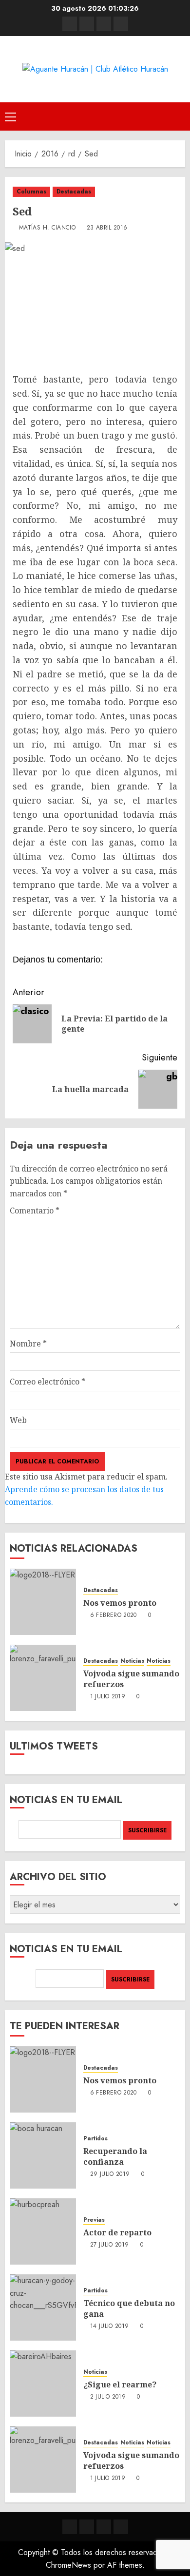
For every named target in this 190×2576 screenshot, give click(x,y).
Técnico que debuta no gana (129, 2308)
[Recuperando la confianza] (43, 2155)
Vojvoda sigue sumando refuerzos (131, 1679)
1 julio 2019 (108, 1697)
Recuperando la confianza (115, 2156)
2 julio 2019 (108, 2397)
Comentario (35, 1211)
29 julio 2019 (110, 2174)
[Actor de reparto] (43, 2231)
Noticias (132, 1661)
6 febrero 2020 (114, 1615)
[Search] (179, 116)
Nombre (28, 1344)
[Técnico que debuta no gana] (43, 2307)
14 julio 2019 (110, 2326)
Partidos (95, 2139)
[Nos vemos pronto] (43, 1602)
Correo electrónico (47, 1382)
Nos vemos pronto (120, 1603)
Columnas (31, 192)
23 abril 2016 (107, 228)
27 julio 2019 (110, 2245)
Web (18, 1420)
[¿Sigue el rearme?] (43, 2384)
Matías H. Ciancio (47, 228)
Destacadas (74, 192)
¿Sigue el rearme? (120, 2384)
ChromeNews (68, 2565)
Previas (94, 2220)
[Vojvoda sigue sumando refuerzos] (43, 1678)
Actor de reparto (117, 2232)
